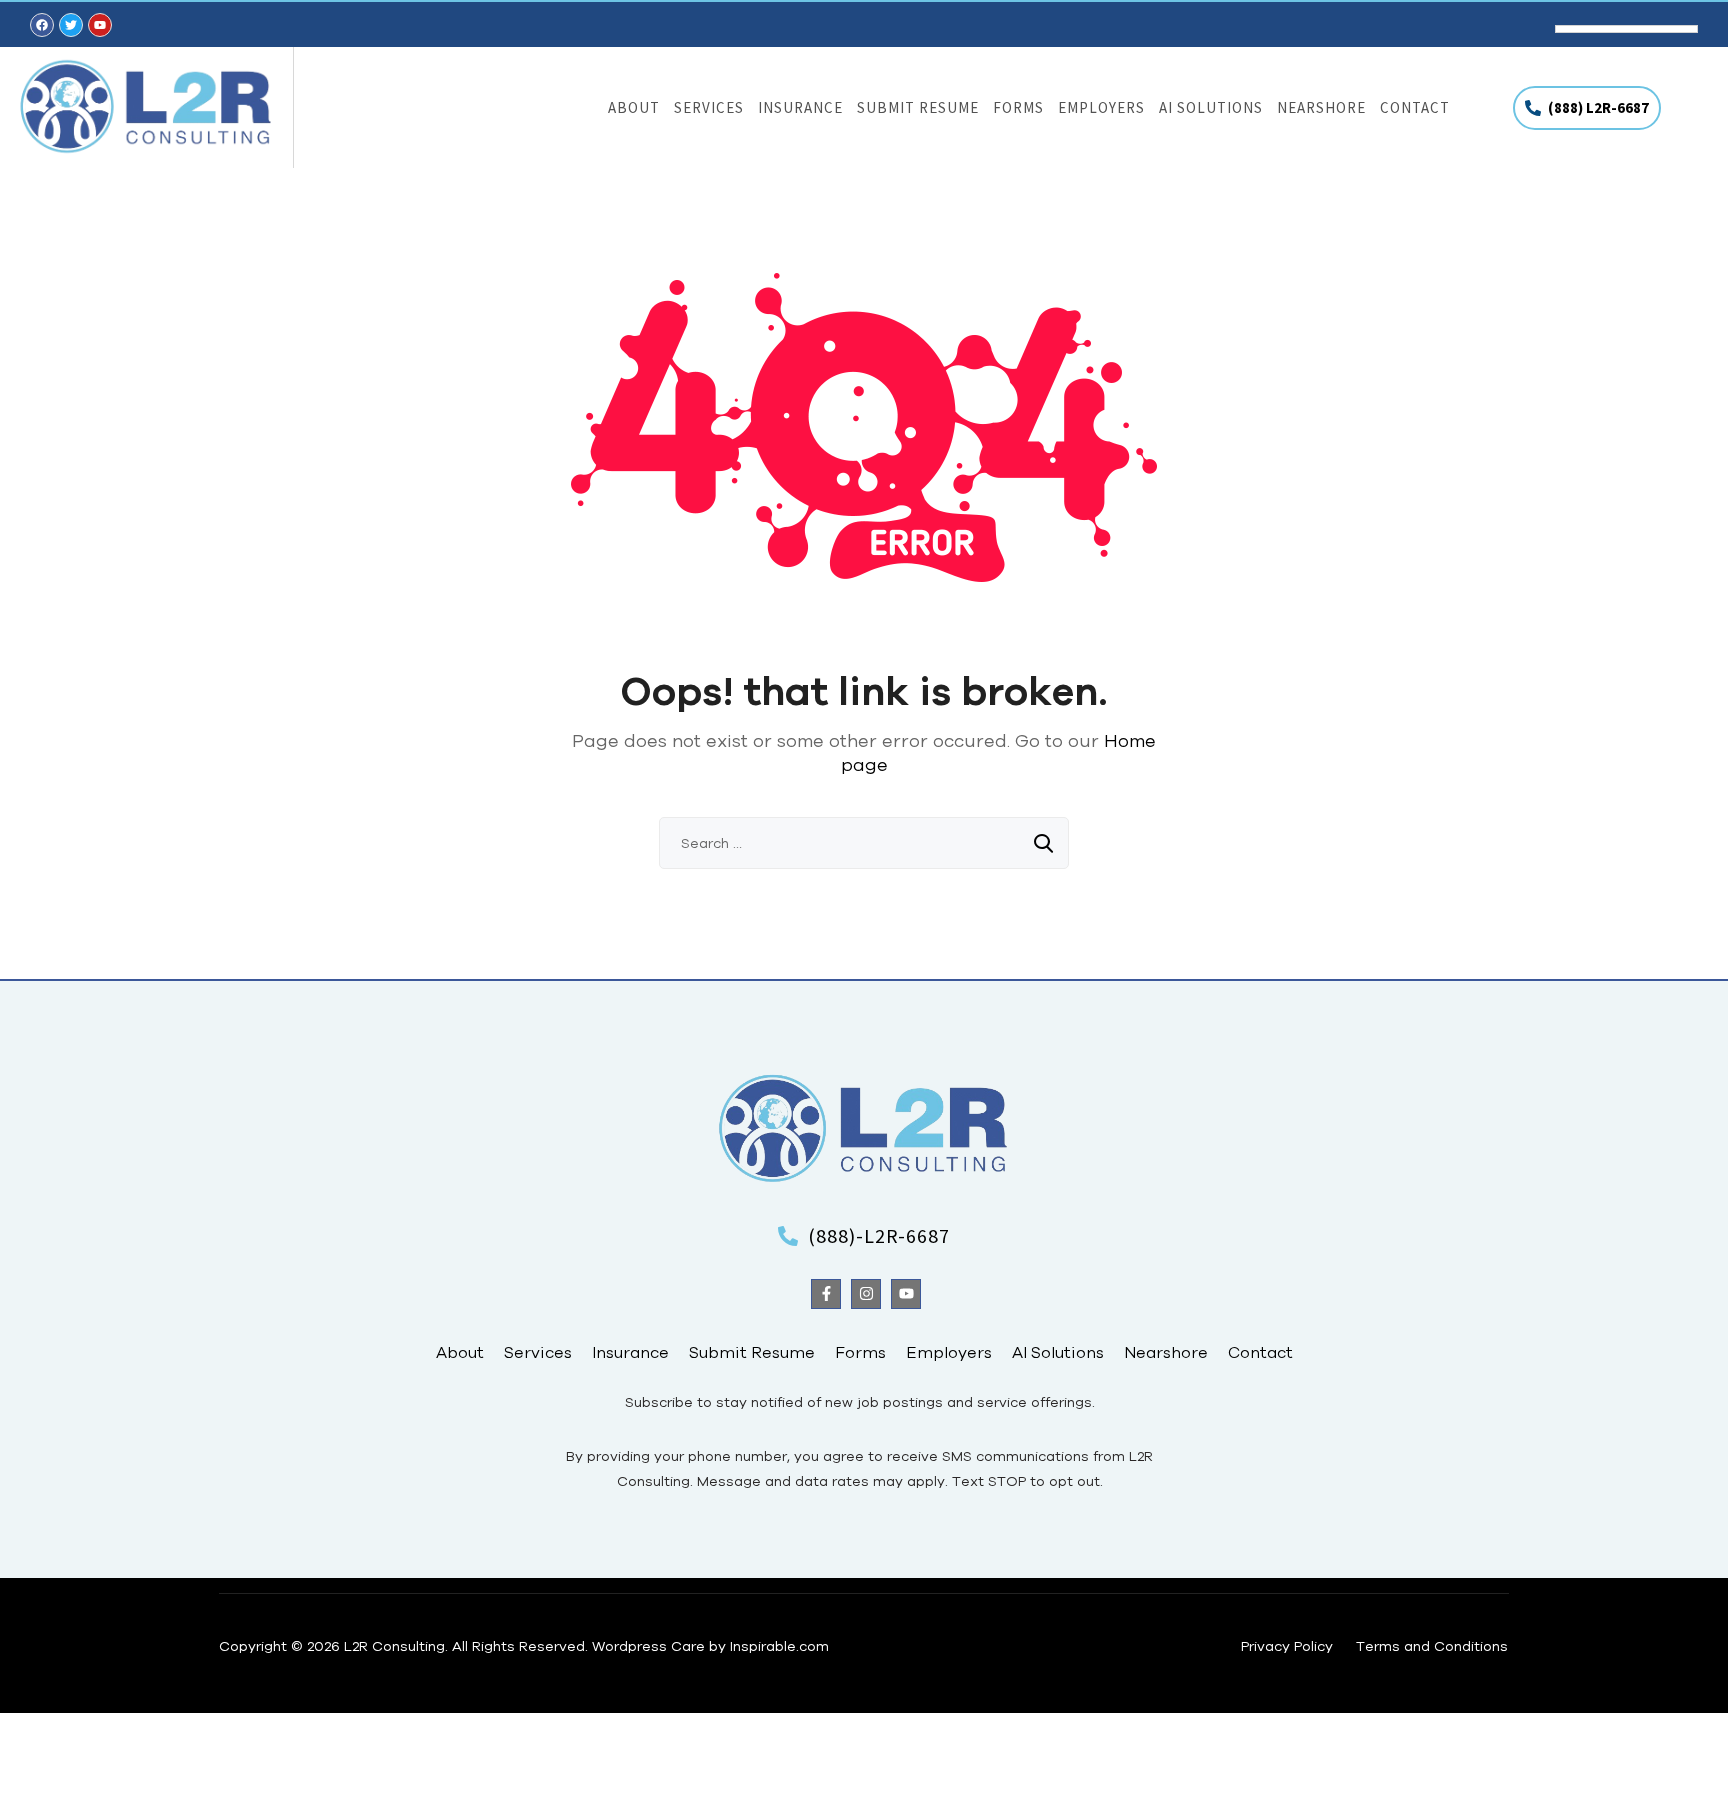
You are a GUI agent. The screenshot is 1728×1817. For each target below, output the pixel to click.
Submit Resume (918, 107)
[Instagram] (866, 1294)
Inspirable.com (779, 1646)
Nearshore (1321, 107)
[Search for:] (864, 843)
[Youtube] (906, 1294)
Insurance (800, 107)
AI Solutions (1211, 107)
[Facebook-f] (826, 1294)
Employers (1101, 107)
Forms (1018, 107)
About (634, 107)
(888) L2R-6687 (1598, 107)
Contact (1415, 107)
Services (709, 107)
